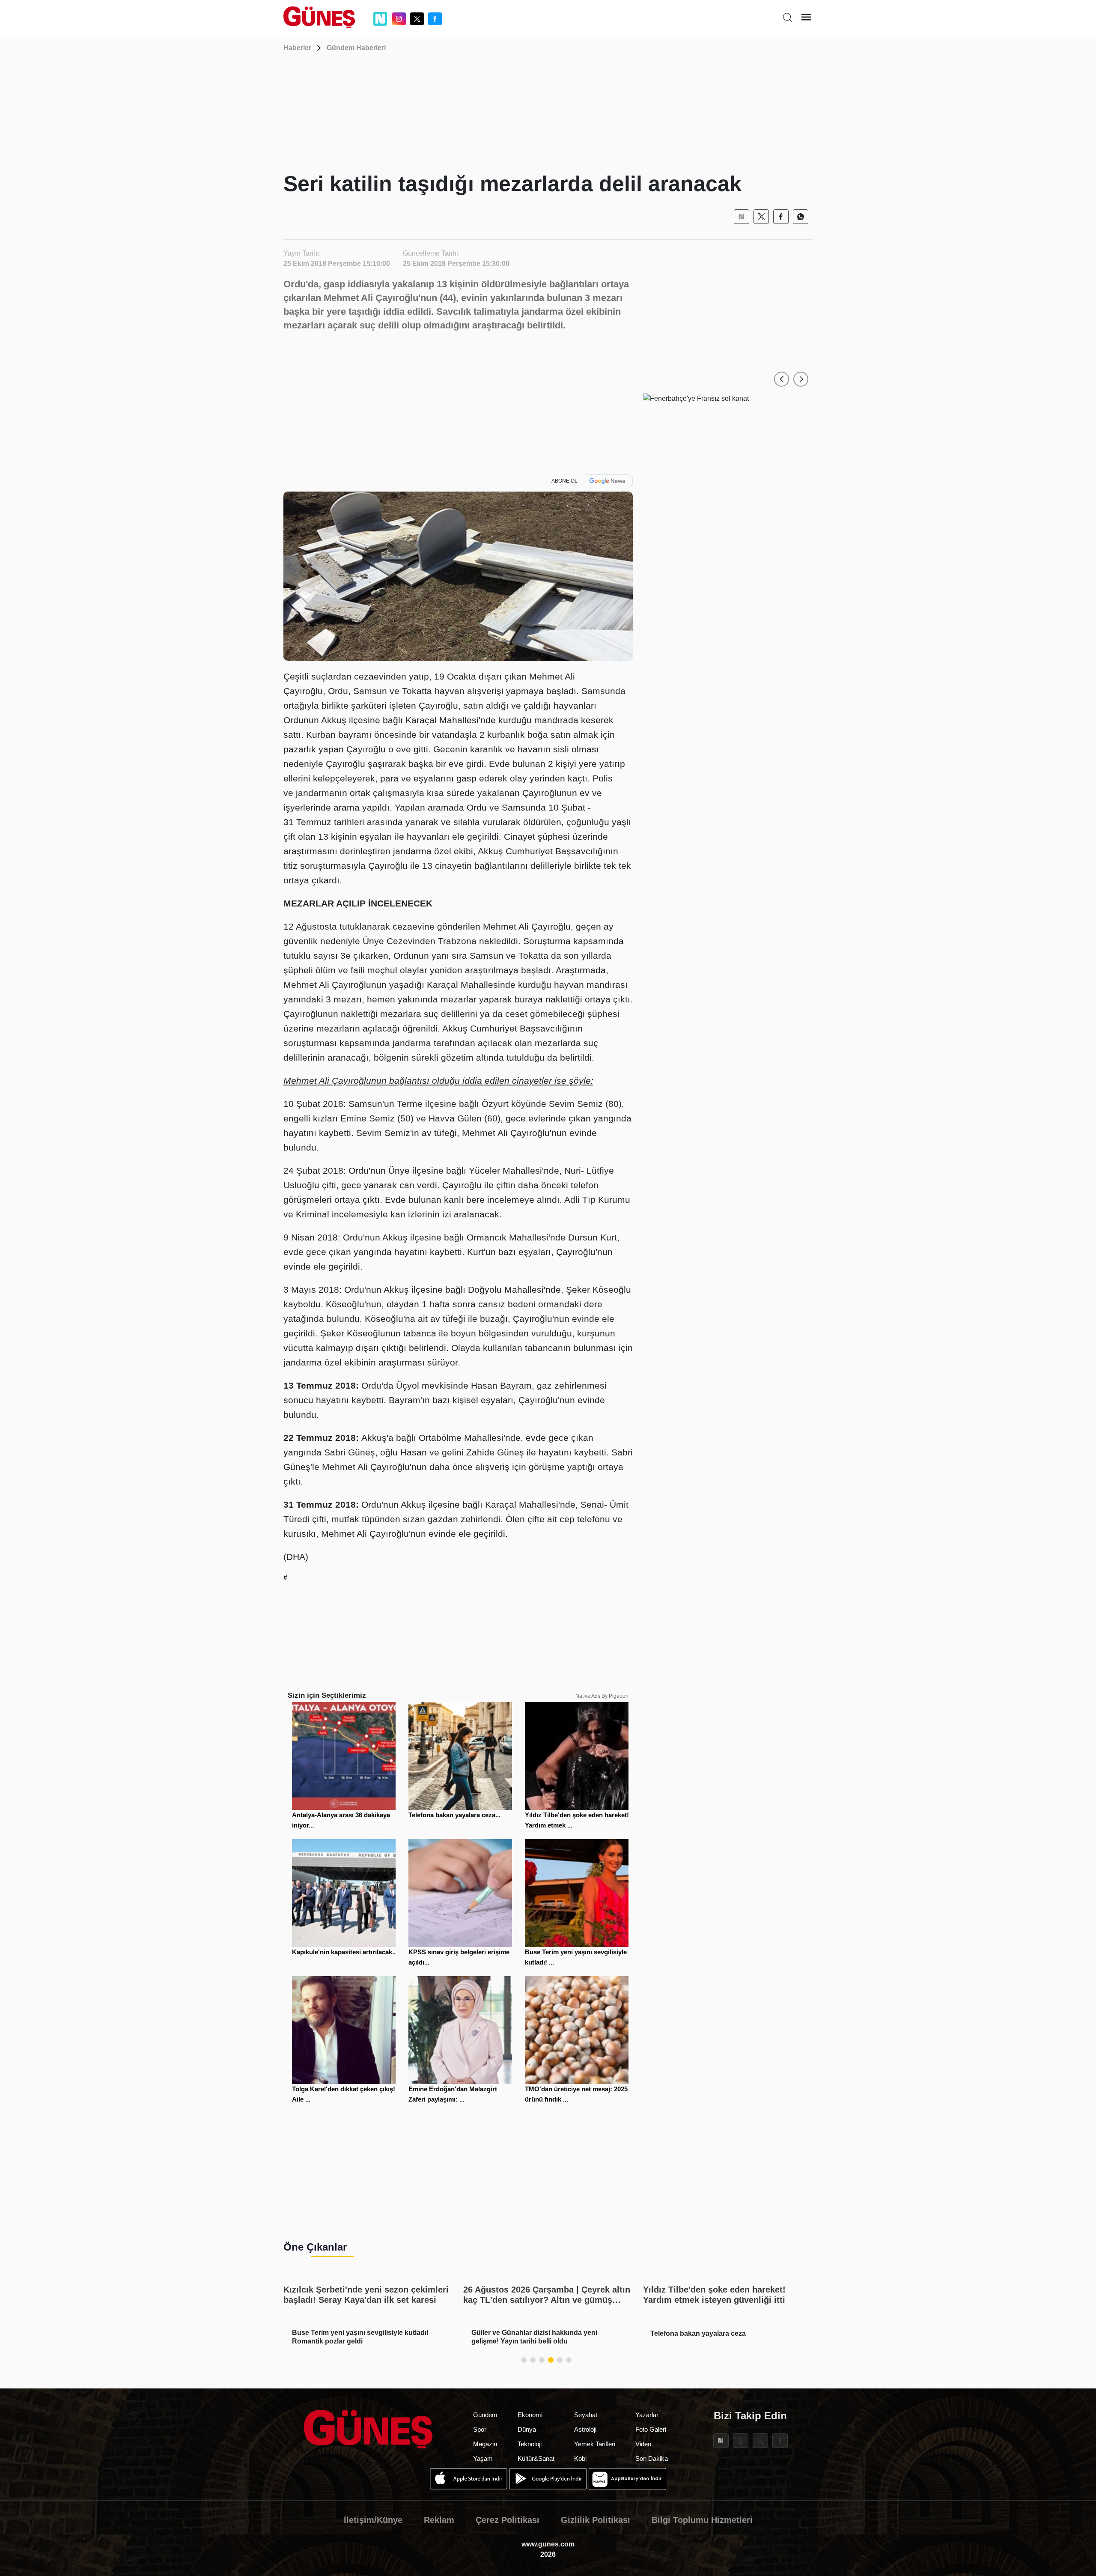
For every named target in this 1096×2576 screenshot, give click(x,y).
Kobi (580, 2458)
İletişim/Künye (373, 2520)
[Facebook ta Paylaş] (781, 217)
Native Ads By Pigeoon (602, 1696)
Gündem (485, 2415)
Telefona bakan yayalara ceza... (454, 1815)
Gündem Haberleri (356, 48)
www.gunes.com (548, 2544)
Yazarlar (647, 2415)
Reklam (439, 2520)
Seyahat (586, 2415)
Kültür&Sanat (536, 2458)
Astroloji (585, 2429)
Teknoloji (530, 2444)
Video (643, 2444)
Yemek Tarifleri (595, 2444)
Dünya (527, 2429)
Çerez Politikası (508, 2520)
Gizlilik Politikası (596, 2520)
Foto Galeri (651, 2429)
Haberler (297, 48)
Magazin (485, 2444)
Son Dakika (652, 2458)
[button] (782, 379)
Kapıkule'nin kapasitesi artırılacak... (345, 1952)
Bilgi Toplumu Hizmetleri (702, 2520)
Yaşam (483, 2458)
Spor (480, 2429)
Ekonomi (530, 2415)
